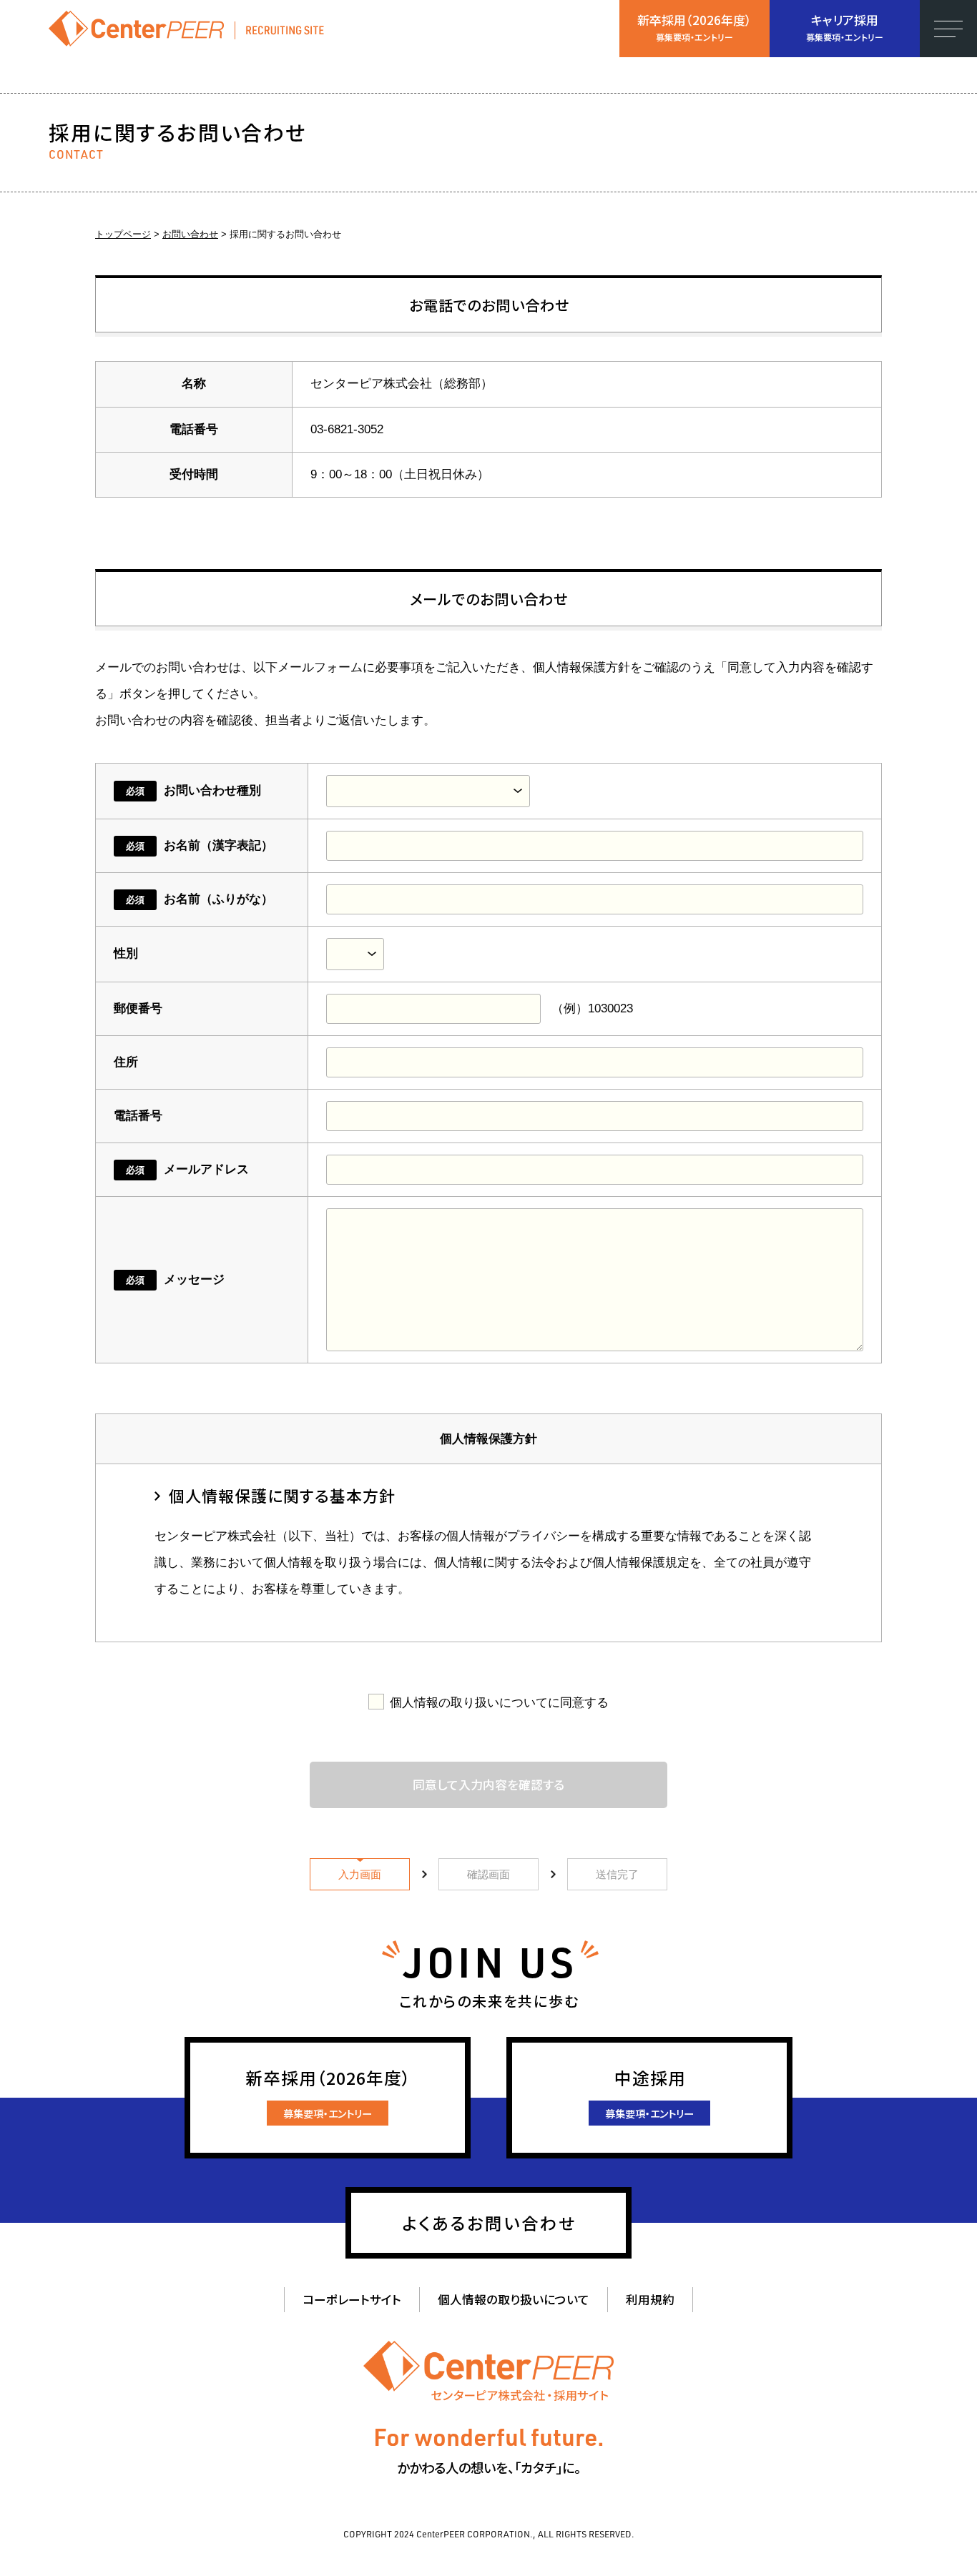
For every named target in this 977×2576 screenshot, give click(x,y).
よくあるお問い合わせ (489, 2223)
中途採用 (650, 2078)
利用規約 (650, 2299)
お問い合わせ (190, 234)
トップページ (123, 234)
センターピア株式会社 (186, 29)
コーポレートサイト (352, 2299)
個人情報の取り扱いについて (514, 2299)
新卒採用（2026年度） (328, 2078)
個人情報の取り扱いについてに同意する (499, 1703)
